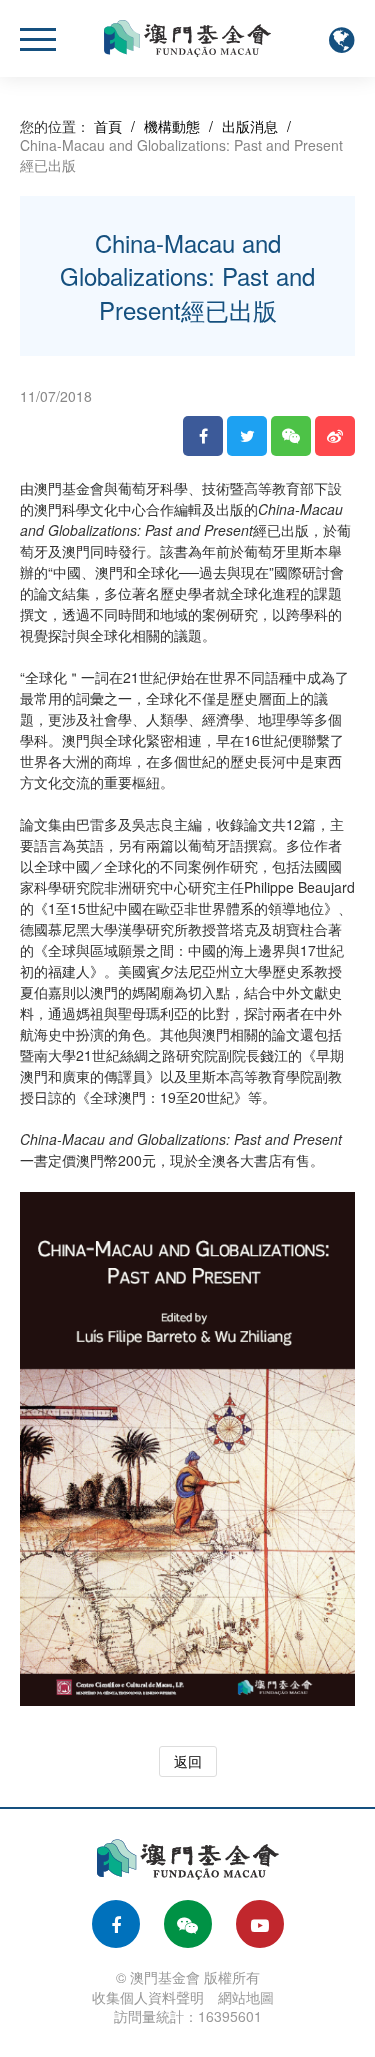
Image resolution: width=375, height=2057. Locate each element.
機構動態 (172, 126)
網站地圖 (246, 1997)
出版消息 (250, 126)
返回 (188, 1761)
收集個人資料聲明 (148, 1997)
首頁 (108, 126)
